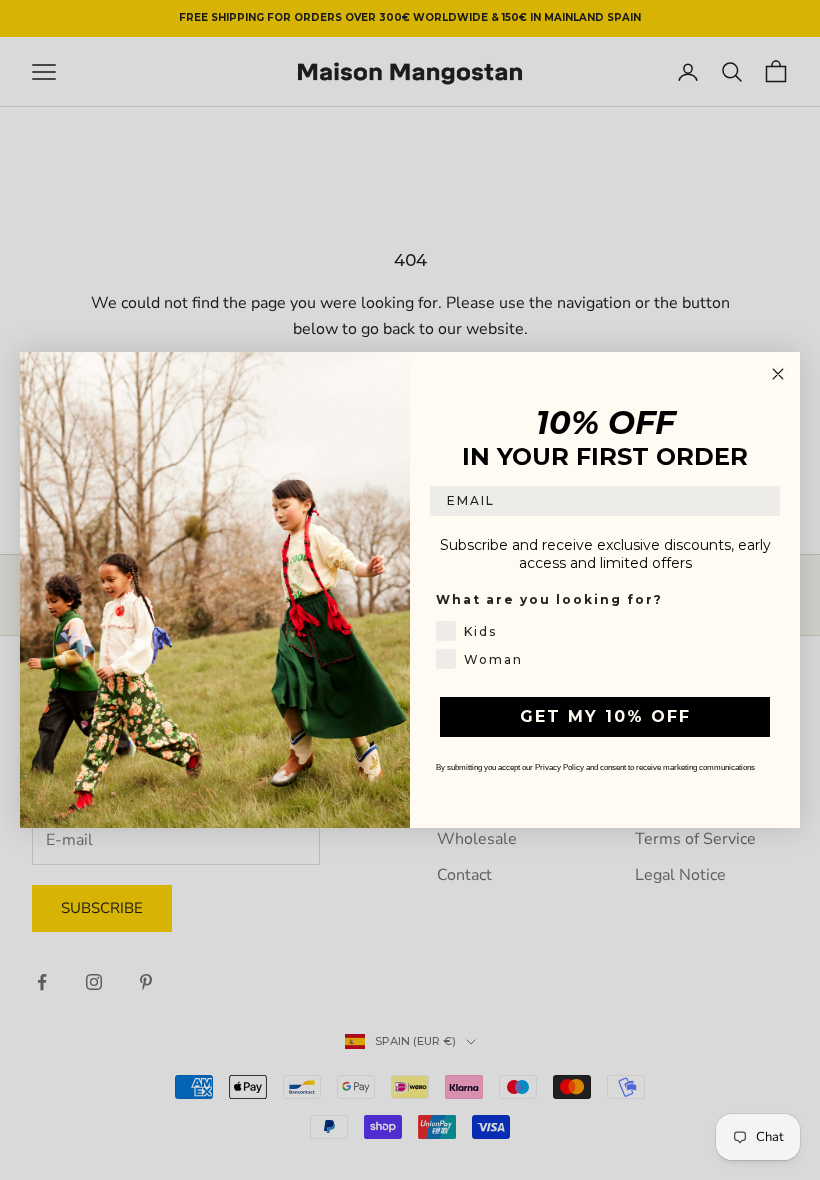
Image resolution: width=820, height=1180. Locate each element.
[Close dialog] (778, 374)
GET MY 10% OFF (605, 716)
